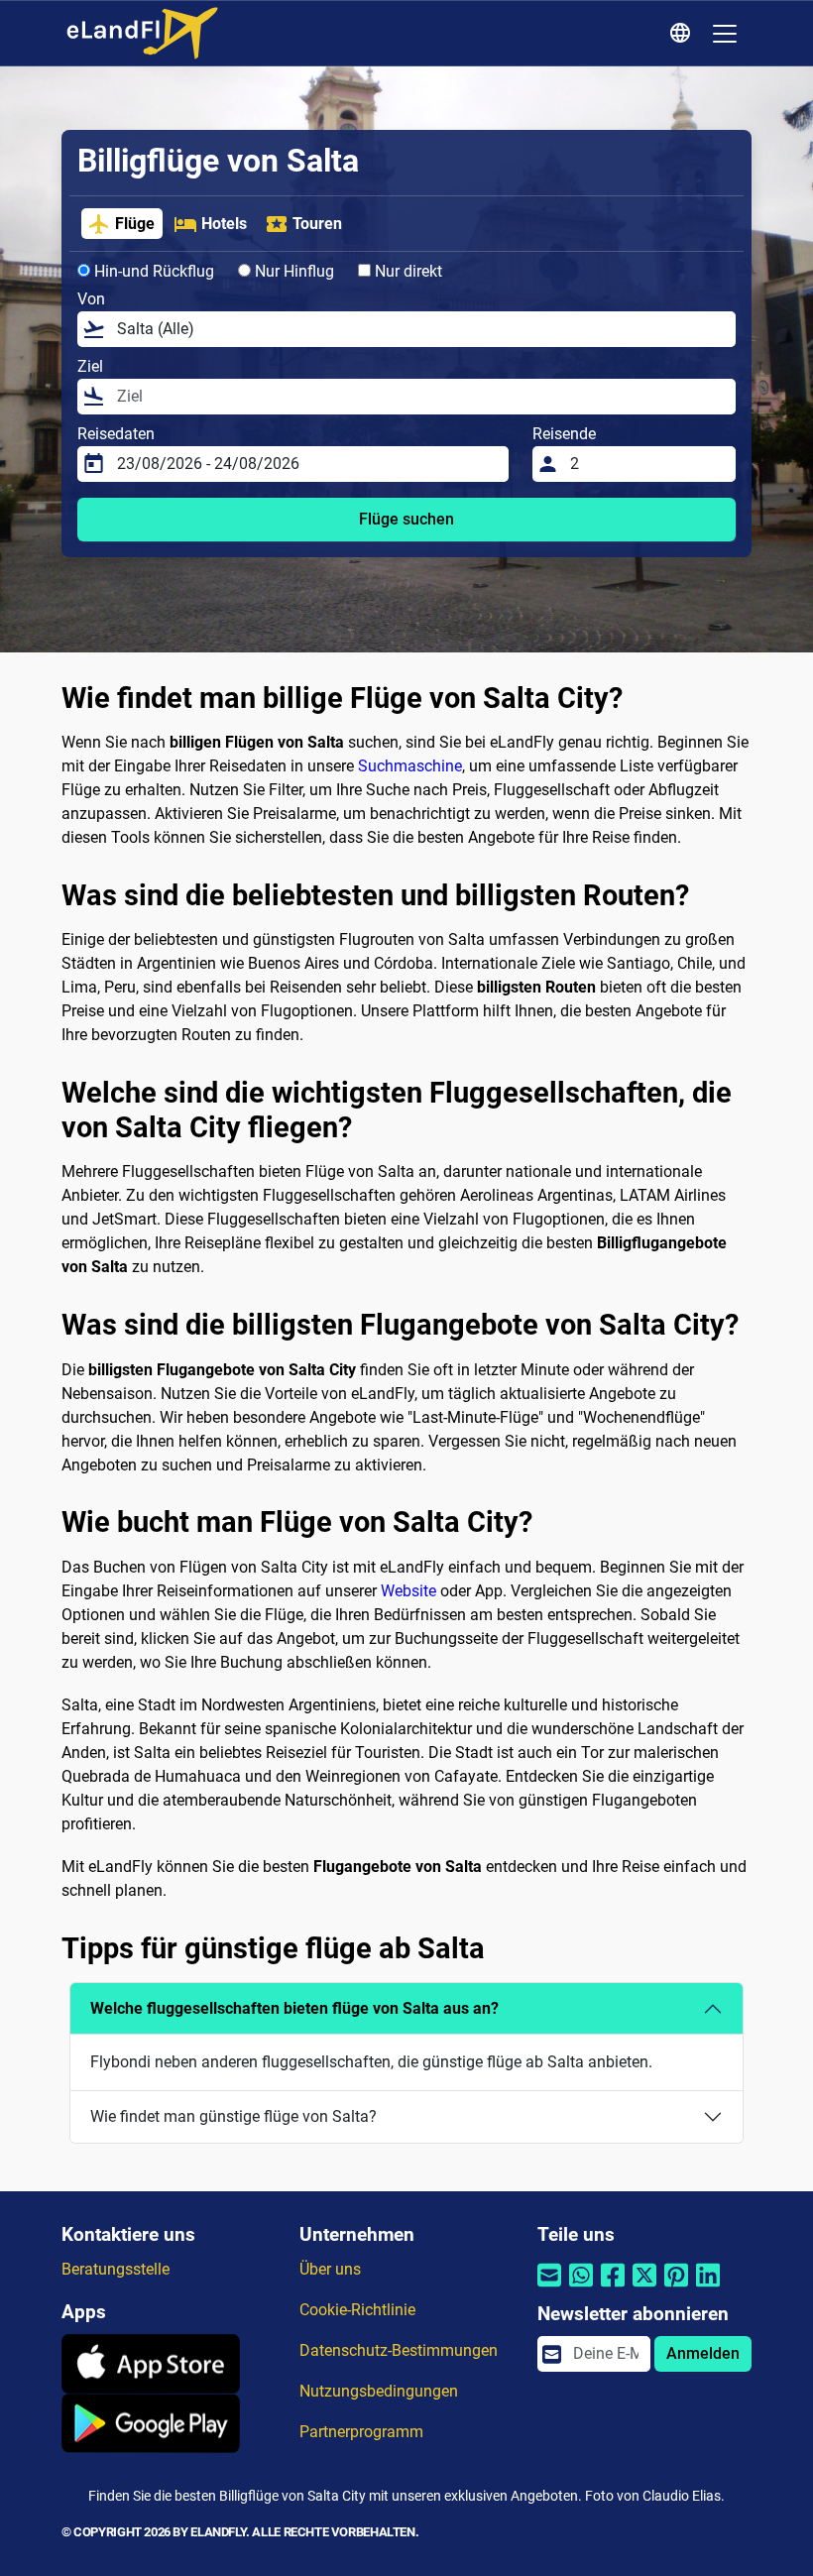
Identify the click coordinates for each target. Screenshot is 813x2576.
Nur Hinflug (292, 271)
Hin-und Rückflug (152, 271)
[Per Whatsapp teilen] (581, 2288)
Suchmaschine (410, 766)
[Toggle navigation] (725, 34)
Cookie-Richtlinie (357, 2310)
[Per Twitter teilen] (644, 2288)
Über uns (330, 2269)
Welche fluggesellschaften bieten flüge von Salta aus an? (294, 2008)
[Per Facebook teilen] (613, 2288)
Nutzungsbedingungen (379, 2391)
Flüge (135, 224)
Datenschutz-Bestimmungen (399, 2350)
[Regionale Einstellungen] (683, 34)
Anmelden (703, 2353)
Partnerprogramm (361, 2432)
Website (408, 1591)
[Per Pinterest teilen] (676, 2288)
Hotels (224, 224)
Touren (317, 224)
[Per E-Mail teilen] (549, 2288)
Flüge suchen (406, 519)
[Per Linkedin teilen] (708, 2288)
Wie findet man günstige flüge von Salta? (233, 2116)
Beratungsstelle (116, 2269)
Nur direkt (406, 271)
